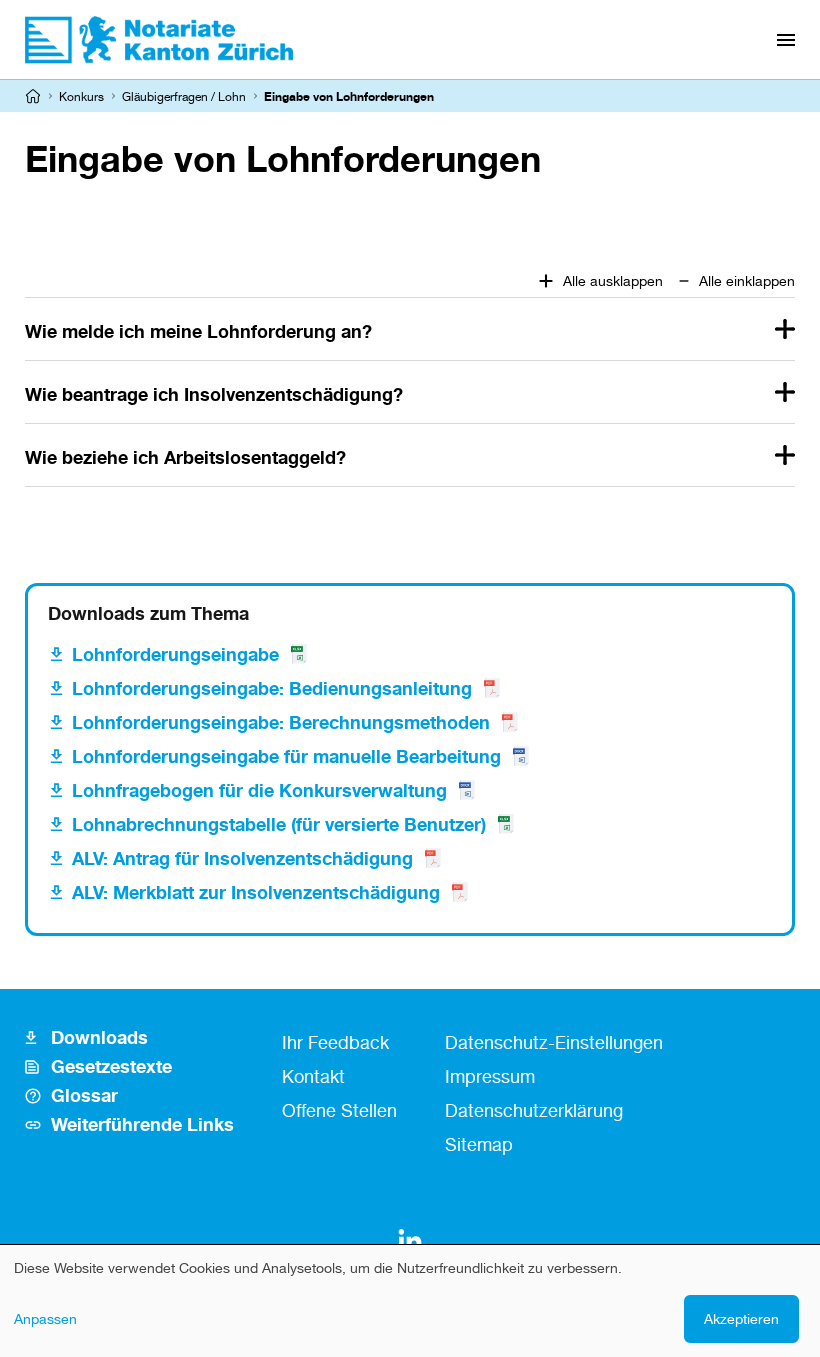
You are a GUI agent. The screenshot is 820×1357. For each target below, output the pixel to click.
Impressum (490, 1076)
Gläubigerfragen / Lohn (184, 96)
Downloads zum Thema (148, 613)
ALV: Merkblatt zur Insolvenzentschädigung (256, 892)
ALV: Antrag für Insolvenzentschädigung (242, 858)
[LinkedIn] (410, 1241)
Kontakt (313, 1076)
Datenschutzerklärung (534, 1110)
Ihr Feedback (335, 1042)
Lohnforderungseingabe (175, 654)
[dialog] (410, 1301)
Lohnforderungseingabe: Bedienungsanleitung (272, 688)
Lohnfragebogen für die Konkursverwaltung (259, 790)
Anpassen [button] (45, 1318)
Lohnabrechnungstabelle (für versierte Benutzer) (279, 824)
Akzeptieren (741, 1318)
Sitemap (479, 1144)
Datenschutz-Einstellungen (554, 1042)
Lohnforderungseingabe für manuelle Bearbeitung (286, 756)
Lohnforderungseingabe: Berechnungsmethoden (281, 722)
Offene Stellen (339, 1110)
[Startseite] (33, 96)
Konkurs (81, 96)
